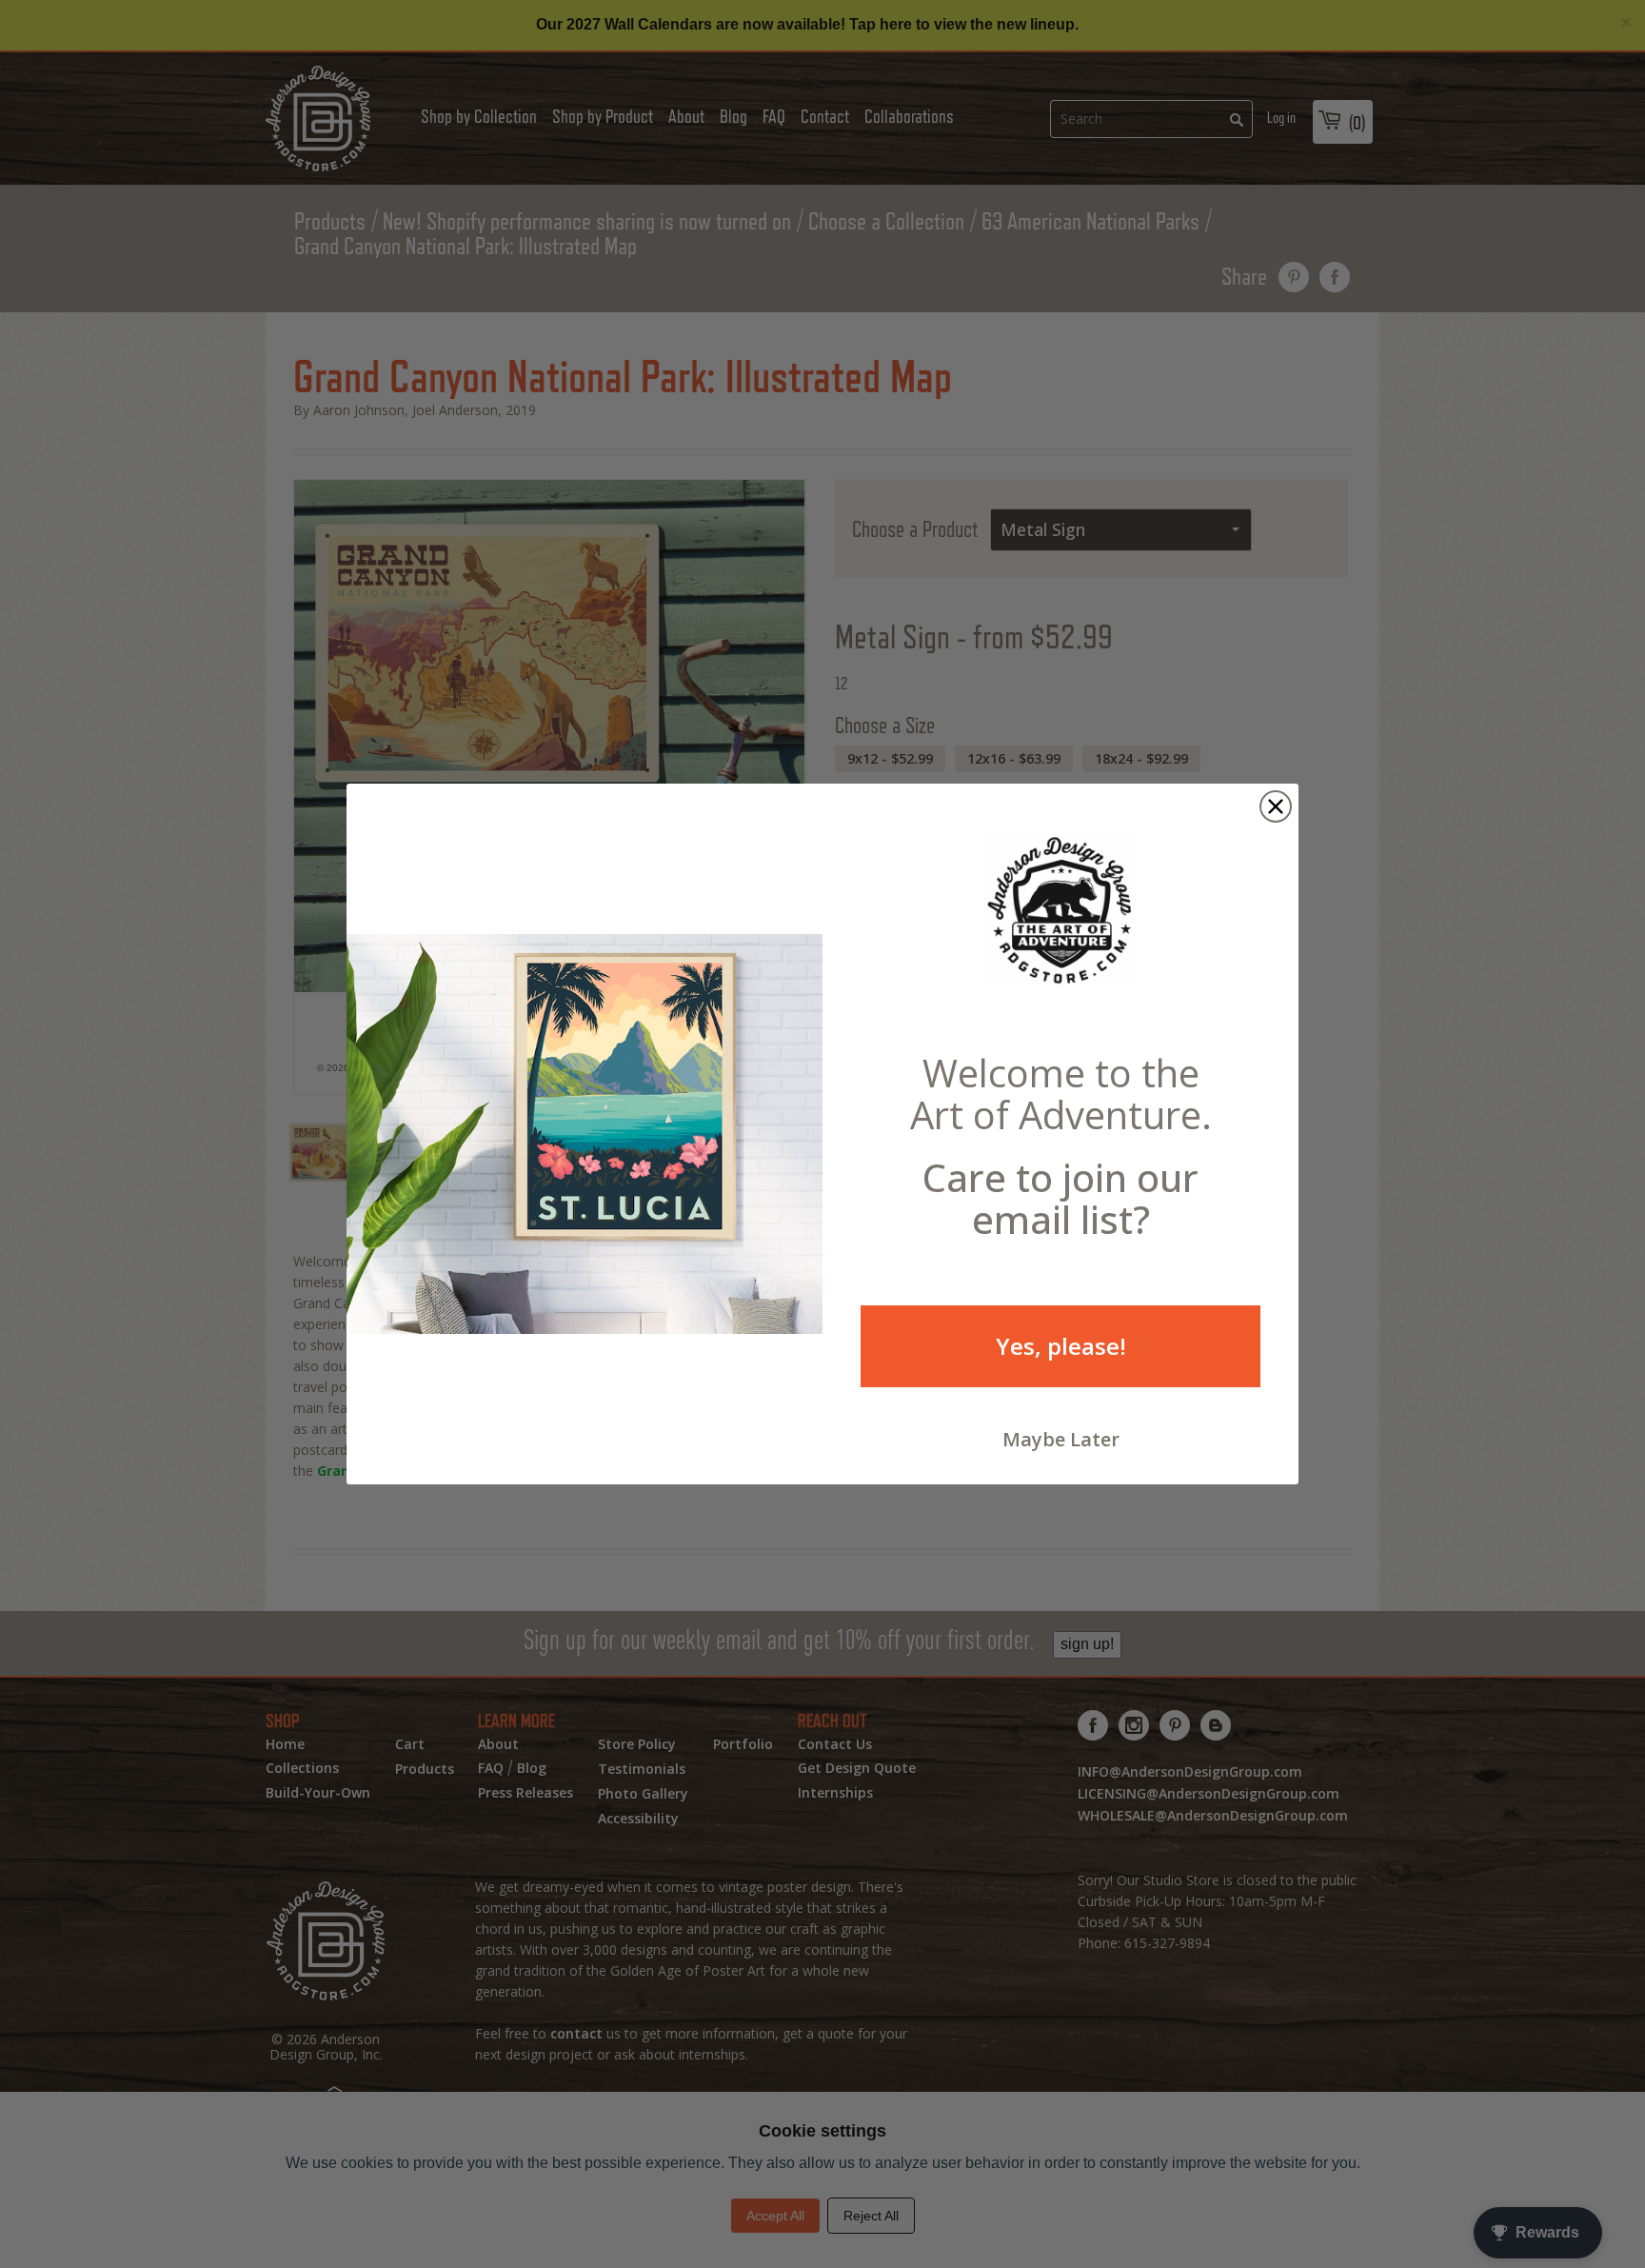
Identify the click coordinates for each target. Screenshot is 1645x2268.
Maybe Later (1061, 1439)
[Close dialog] (1276, 806)
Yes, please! (1061, 1346)
